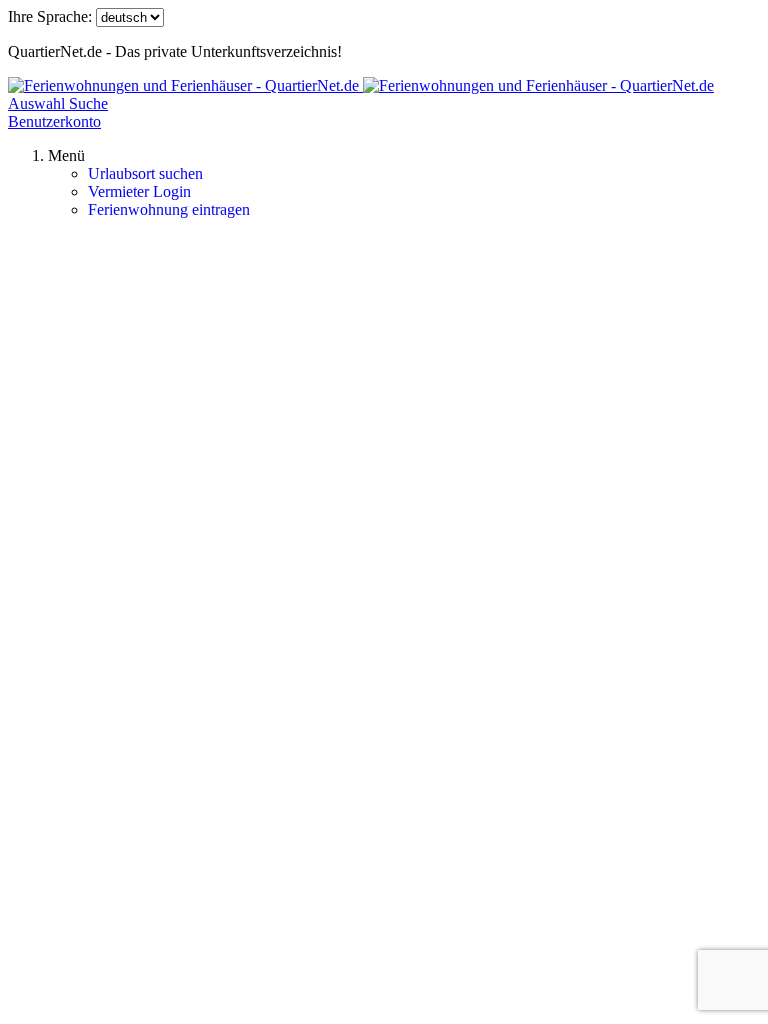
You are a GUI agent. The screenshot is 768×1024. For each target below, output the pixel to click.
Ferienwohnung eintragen (169, 209)
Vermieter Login (139, 191)
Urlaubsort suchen (145, 173)
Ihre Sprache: (50, 16)
